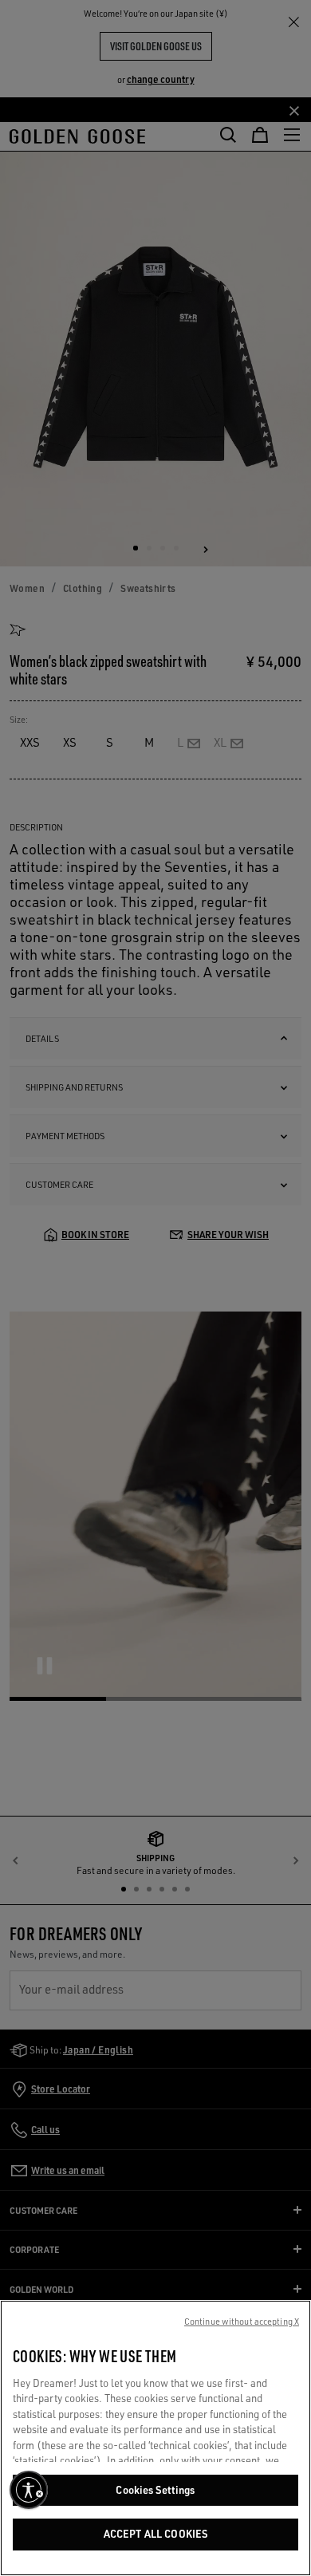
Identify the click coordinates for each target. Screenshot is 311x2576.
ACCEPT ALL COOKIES (155, 2534)
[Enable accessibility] (29, 2490)
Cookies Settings (155, 2490)
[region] (155, 2438)
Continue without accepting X (242, 2322)
